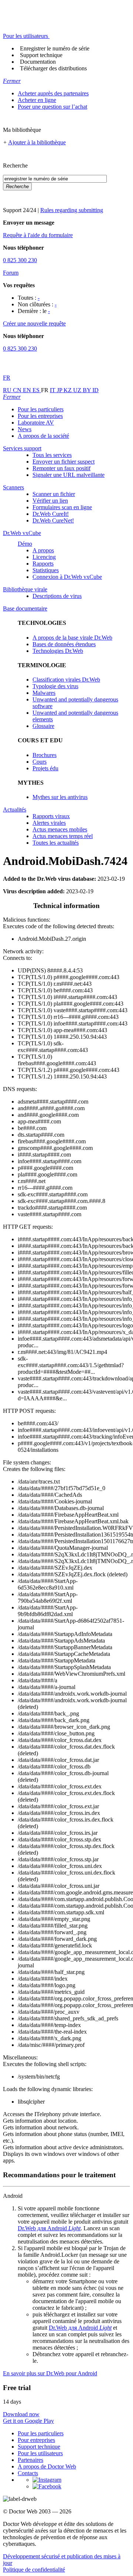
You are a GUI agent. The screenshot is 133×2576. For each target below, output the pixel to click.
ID (96, 390)
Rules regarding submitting (72, 210)
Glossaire (43, 726)
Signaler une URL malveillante (69, 475)
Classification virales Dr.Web (66, 680)
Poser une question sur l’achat (52, 107)
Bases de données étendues (64, 644)
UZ (78, 390)
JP (60, 390)
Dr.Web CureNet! (53, 520)
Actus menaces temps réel (63, 836)
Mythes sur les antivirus (60, 797)
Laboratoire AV (36, 423)
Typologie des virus (55, 686)
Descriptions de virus (57, 596)
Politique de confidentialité (34, 2570)
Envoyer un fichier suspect (64, 462)
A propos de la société (43, 436)
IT (53, 390)
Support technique (41, 55)
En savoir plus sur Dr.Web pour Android (50, 2373)
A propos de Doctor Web (47, 2466)
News (25, 429)
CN (18, 390)
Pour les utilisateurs (40, 2453)
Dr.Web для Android (49, 2228)
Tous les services (52, 455)
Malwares (44, 693)
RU (8, 390)
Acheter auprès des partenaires (53, 93)
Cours (40, 762)
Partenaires (30, 2460)
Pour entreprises (36, 2440)
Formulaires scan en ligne (62, 507)
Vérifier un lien (50, 501)
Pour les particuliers (41, 409)
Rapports (43, 564)
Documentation (38, 62)
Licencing (44, 557)
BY (88, 390)
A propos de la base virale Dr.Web (72, 638)
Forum (11, 273)
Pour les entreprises (40, 416)
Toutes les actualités (56, 843)
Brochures (45, 755)
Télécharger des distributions (53, 68)
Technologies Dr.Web (58, 651)
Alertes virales (49, 823)
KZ (68, 390)
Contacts (28, 2473)
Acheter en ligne (37, 100)
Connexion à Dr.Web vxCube (67, 577)
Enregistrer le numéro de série (55, 48)
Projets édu (45, 768)
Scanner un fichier (54, 494)
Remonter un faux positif (62, 468)
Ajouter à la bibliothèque (37, 142)
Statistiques (46, 570)
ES (37, 390)
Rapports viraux (51, 816)
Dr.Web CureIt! (51, 514)
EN (28, 390)
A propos (43, 550)
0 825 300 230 (20, 260)
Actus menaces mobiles (60, 829)
